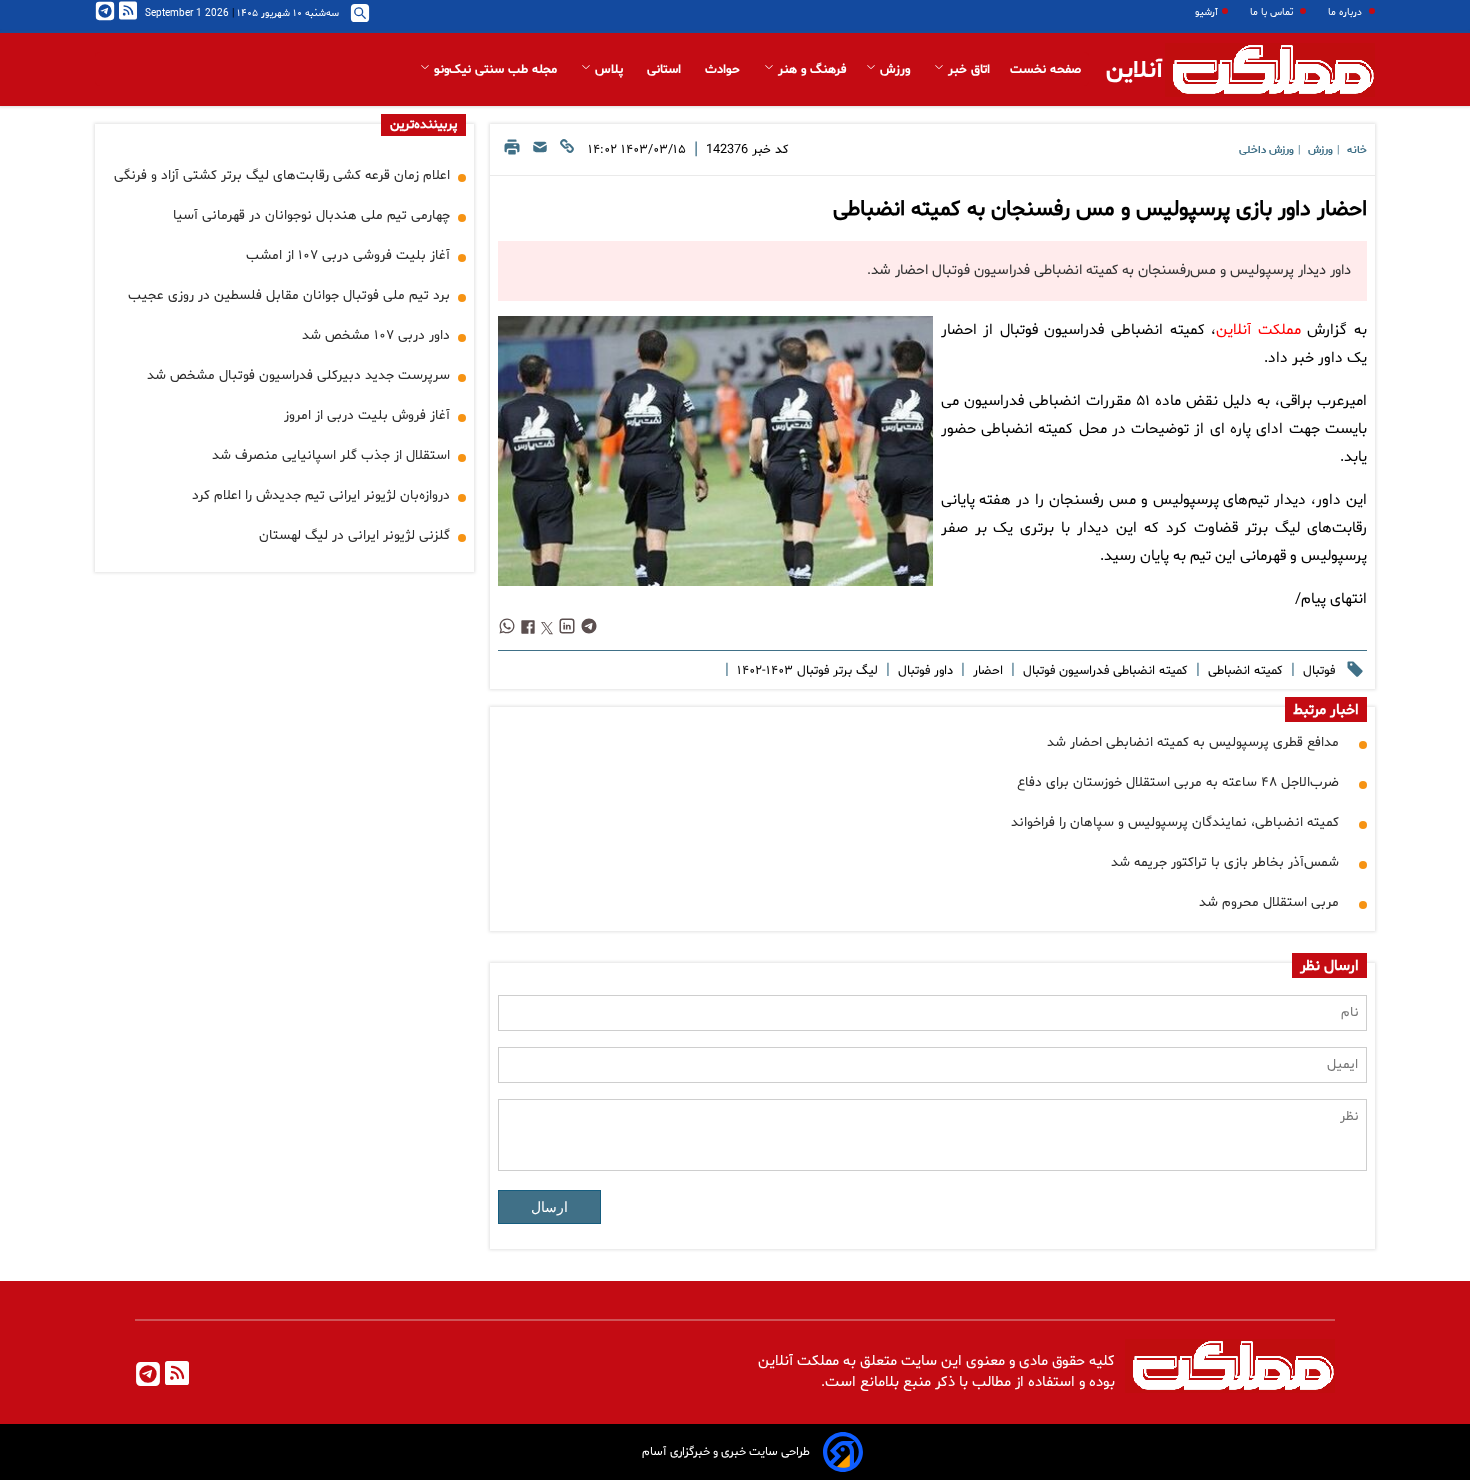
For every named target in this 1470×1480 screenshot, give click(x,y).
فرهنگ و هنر (810, 70)
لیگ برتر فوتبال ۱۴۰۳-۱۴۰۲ (805, 671)
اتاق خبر (967, 70)
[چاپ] (512, 152)
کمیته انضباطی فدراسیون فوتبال (1103, 671)
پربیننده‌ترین (423, 125)
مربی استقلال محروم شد (1269, 902)
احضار (986, 671)
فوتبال (1317, 671)
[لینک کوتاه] (567, 152)
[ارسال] (540, 152)
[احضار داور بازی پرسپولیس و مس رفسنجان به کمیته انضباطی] (715, 451)
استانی (666, 70)
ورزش (895, 70)
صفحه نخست (1045, 70)
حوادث (724, 70)
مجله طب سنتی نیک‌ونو (495, 70)
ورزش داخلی (1266, 150)
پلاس (609, 70)
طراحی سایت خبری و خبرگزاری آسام (726, 1452)
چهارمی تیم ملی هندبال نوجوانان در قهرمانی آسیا (311, 215)
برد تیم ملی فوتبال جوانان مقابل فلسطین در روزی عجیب (289, 295)
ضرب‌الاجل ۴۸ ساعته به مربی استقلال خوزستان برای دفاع (1178, 782)
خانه (1357, 150)
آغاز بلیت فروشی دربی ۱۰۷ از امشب (348, 255)
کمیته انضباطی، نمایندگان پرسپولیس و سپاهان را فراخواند (1175, 822)
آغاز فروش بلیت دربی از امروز (367, 415)
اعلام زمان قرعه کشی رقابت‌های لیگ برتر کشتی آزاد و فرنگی (282, 175)
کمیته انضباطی (1243, 671)
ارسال (549, 1207)
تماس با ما (1273, 12)
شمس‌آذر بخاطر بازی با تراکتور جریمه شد (1225, 862)
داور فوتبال (923, 671)
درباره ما (1346, 12)
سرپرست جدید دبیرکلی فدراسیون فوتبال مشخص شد (298, 375)
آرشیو (1206, 12)
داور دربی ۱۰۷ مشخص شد (376, 335)
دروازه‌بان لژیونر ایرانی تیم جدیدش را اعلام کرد (321, 495)
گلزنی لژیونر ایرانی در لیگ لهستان (354, 535)
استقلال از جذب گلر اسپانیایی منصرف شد (331, 455)
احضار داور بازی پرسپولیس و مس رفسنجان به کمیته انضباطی (1100, 210)
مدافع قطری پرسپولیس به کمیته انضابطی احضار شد (1193, 742)
